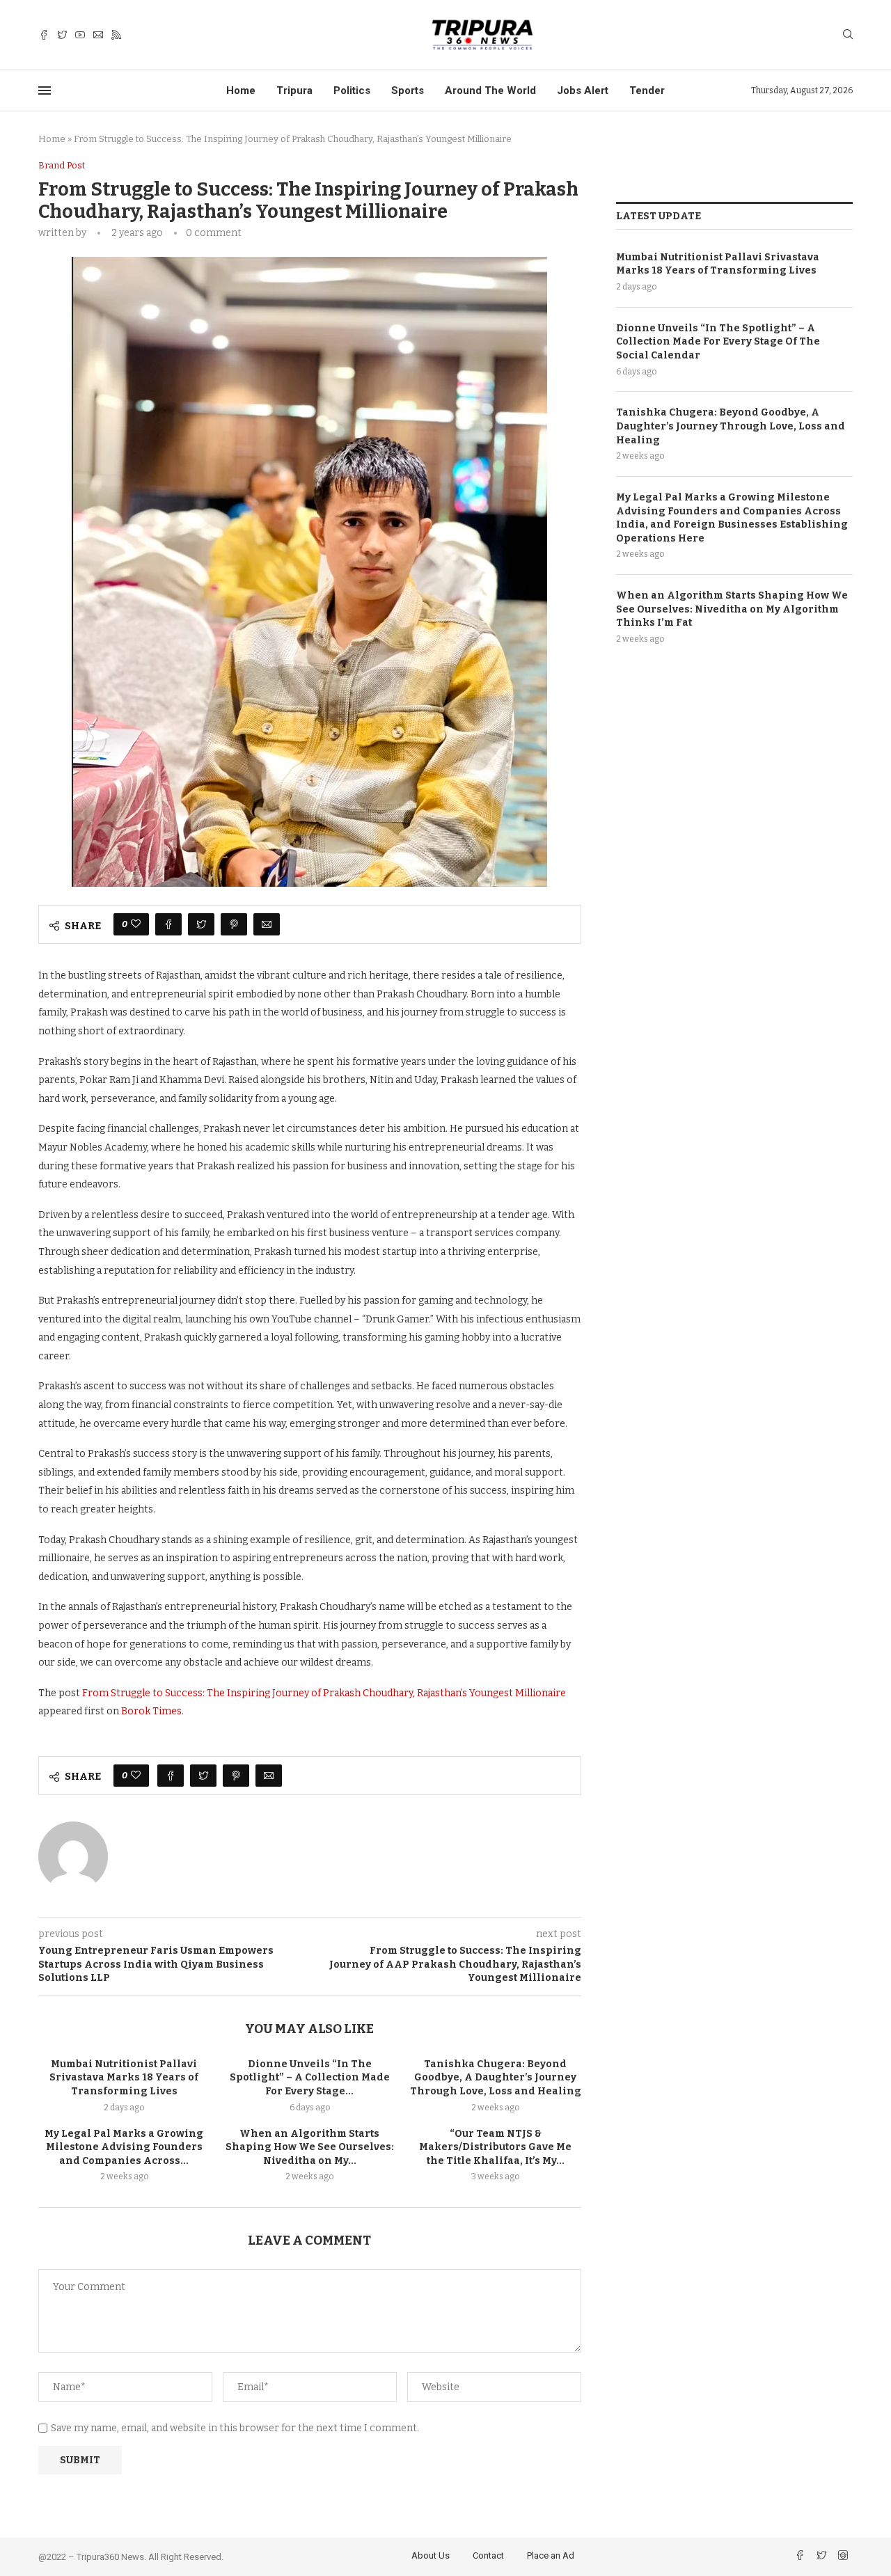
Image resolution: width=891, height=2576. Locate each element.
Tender (647, 90)
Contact (488, 2555)
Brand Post (62, 165)
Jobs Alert (583, 90)
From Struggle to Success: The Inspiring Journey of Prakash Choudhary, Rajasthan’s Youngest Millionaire (324, 1693)
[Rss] (116, 35)
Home (241, 90)
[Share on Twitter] (201, 924)
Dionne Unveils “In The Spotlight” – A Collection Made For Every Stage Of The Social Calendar (718, 342)
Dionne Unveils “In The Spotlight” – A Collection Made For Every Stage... (310, 2078)
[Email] (98, 35)
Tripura (294, 90)
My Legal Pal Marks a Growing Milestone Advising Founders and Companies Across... (124, 2147)
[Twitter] (62, 35)
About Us (431, 2555)
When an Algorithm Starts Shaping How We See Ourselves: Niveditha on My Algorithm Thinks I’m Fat (732, 609)
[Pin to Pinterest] (234, 924)
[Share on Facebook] (168, 924)
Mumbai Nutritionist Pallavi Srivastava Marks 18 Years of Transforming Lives (124, 2078)
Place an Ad (551, 2555)
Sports (408, 90)
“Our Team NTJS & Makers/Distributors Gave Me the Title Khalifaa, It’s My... (495, 2147)
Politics (352, 90)
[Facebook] (44, 35)
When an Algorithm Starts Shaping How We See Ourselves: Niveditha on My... (310, 2147)
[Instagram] (843, 2557)
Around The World (490, 90)
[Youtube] (80, 35)
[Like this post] (136, 924)
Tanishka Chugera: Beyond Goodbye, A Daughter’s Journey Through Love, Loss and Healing (496, 2078)
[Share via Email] (267, 924)
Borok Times (151, 1711)
